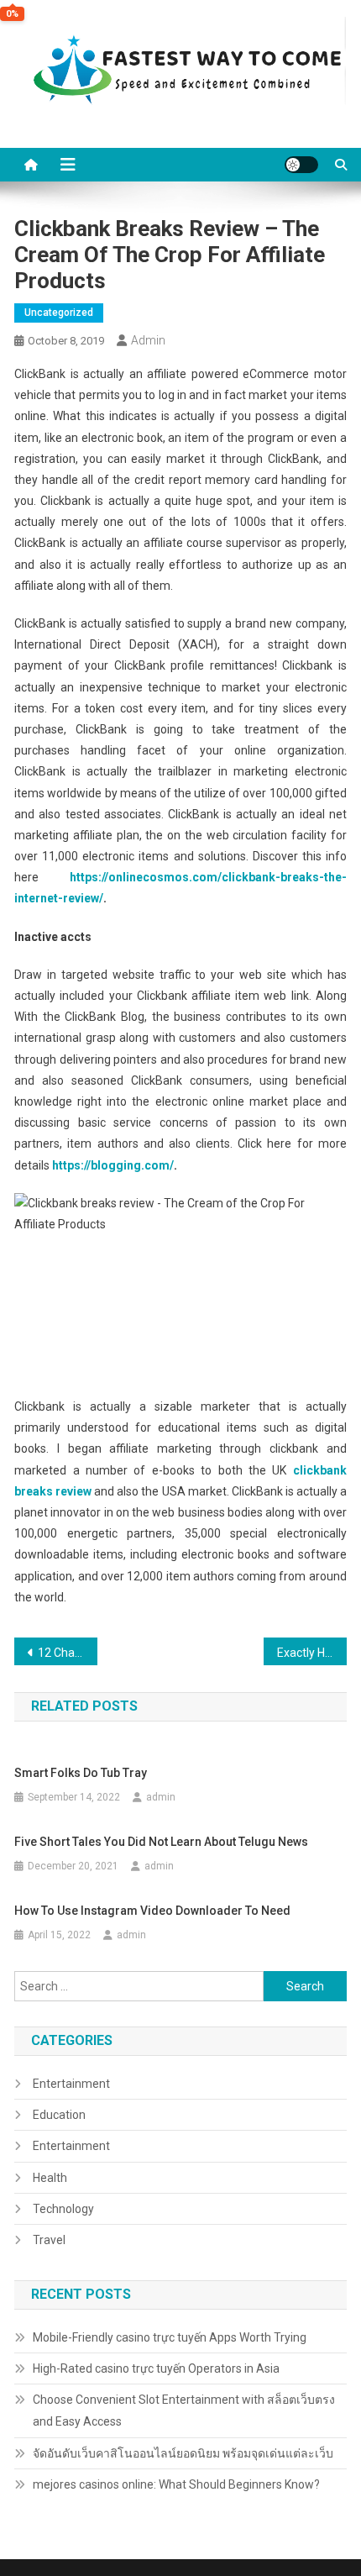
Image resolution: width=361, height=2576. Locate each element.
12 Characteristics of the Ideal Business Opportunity (68, 1653)
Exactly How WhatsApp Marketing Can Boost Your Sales (312, 1653)
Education (59, 2115)
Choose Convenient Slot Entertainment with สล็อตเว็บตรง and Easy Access (184, 2410)
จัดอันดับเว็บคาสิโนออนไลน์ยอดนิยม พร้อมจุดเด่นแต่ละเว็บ (183, 2453)
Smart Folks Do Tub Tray (81, 1773)
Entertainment (71, 2084)
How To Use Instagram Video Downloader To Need (152, 1911)
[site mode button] (301, 165)
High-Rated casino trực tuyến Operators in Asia (156, 2368)
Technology (63, 2209)
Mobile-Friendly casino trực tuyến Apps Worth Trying (170, 2337)
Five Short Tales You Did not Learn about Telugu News (161, 1842)
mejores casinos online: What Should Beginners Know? (176, 2484)
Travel (49, 2240)
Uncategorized (59, 313)
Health (50, 2178)
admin (148, 340)
